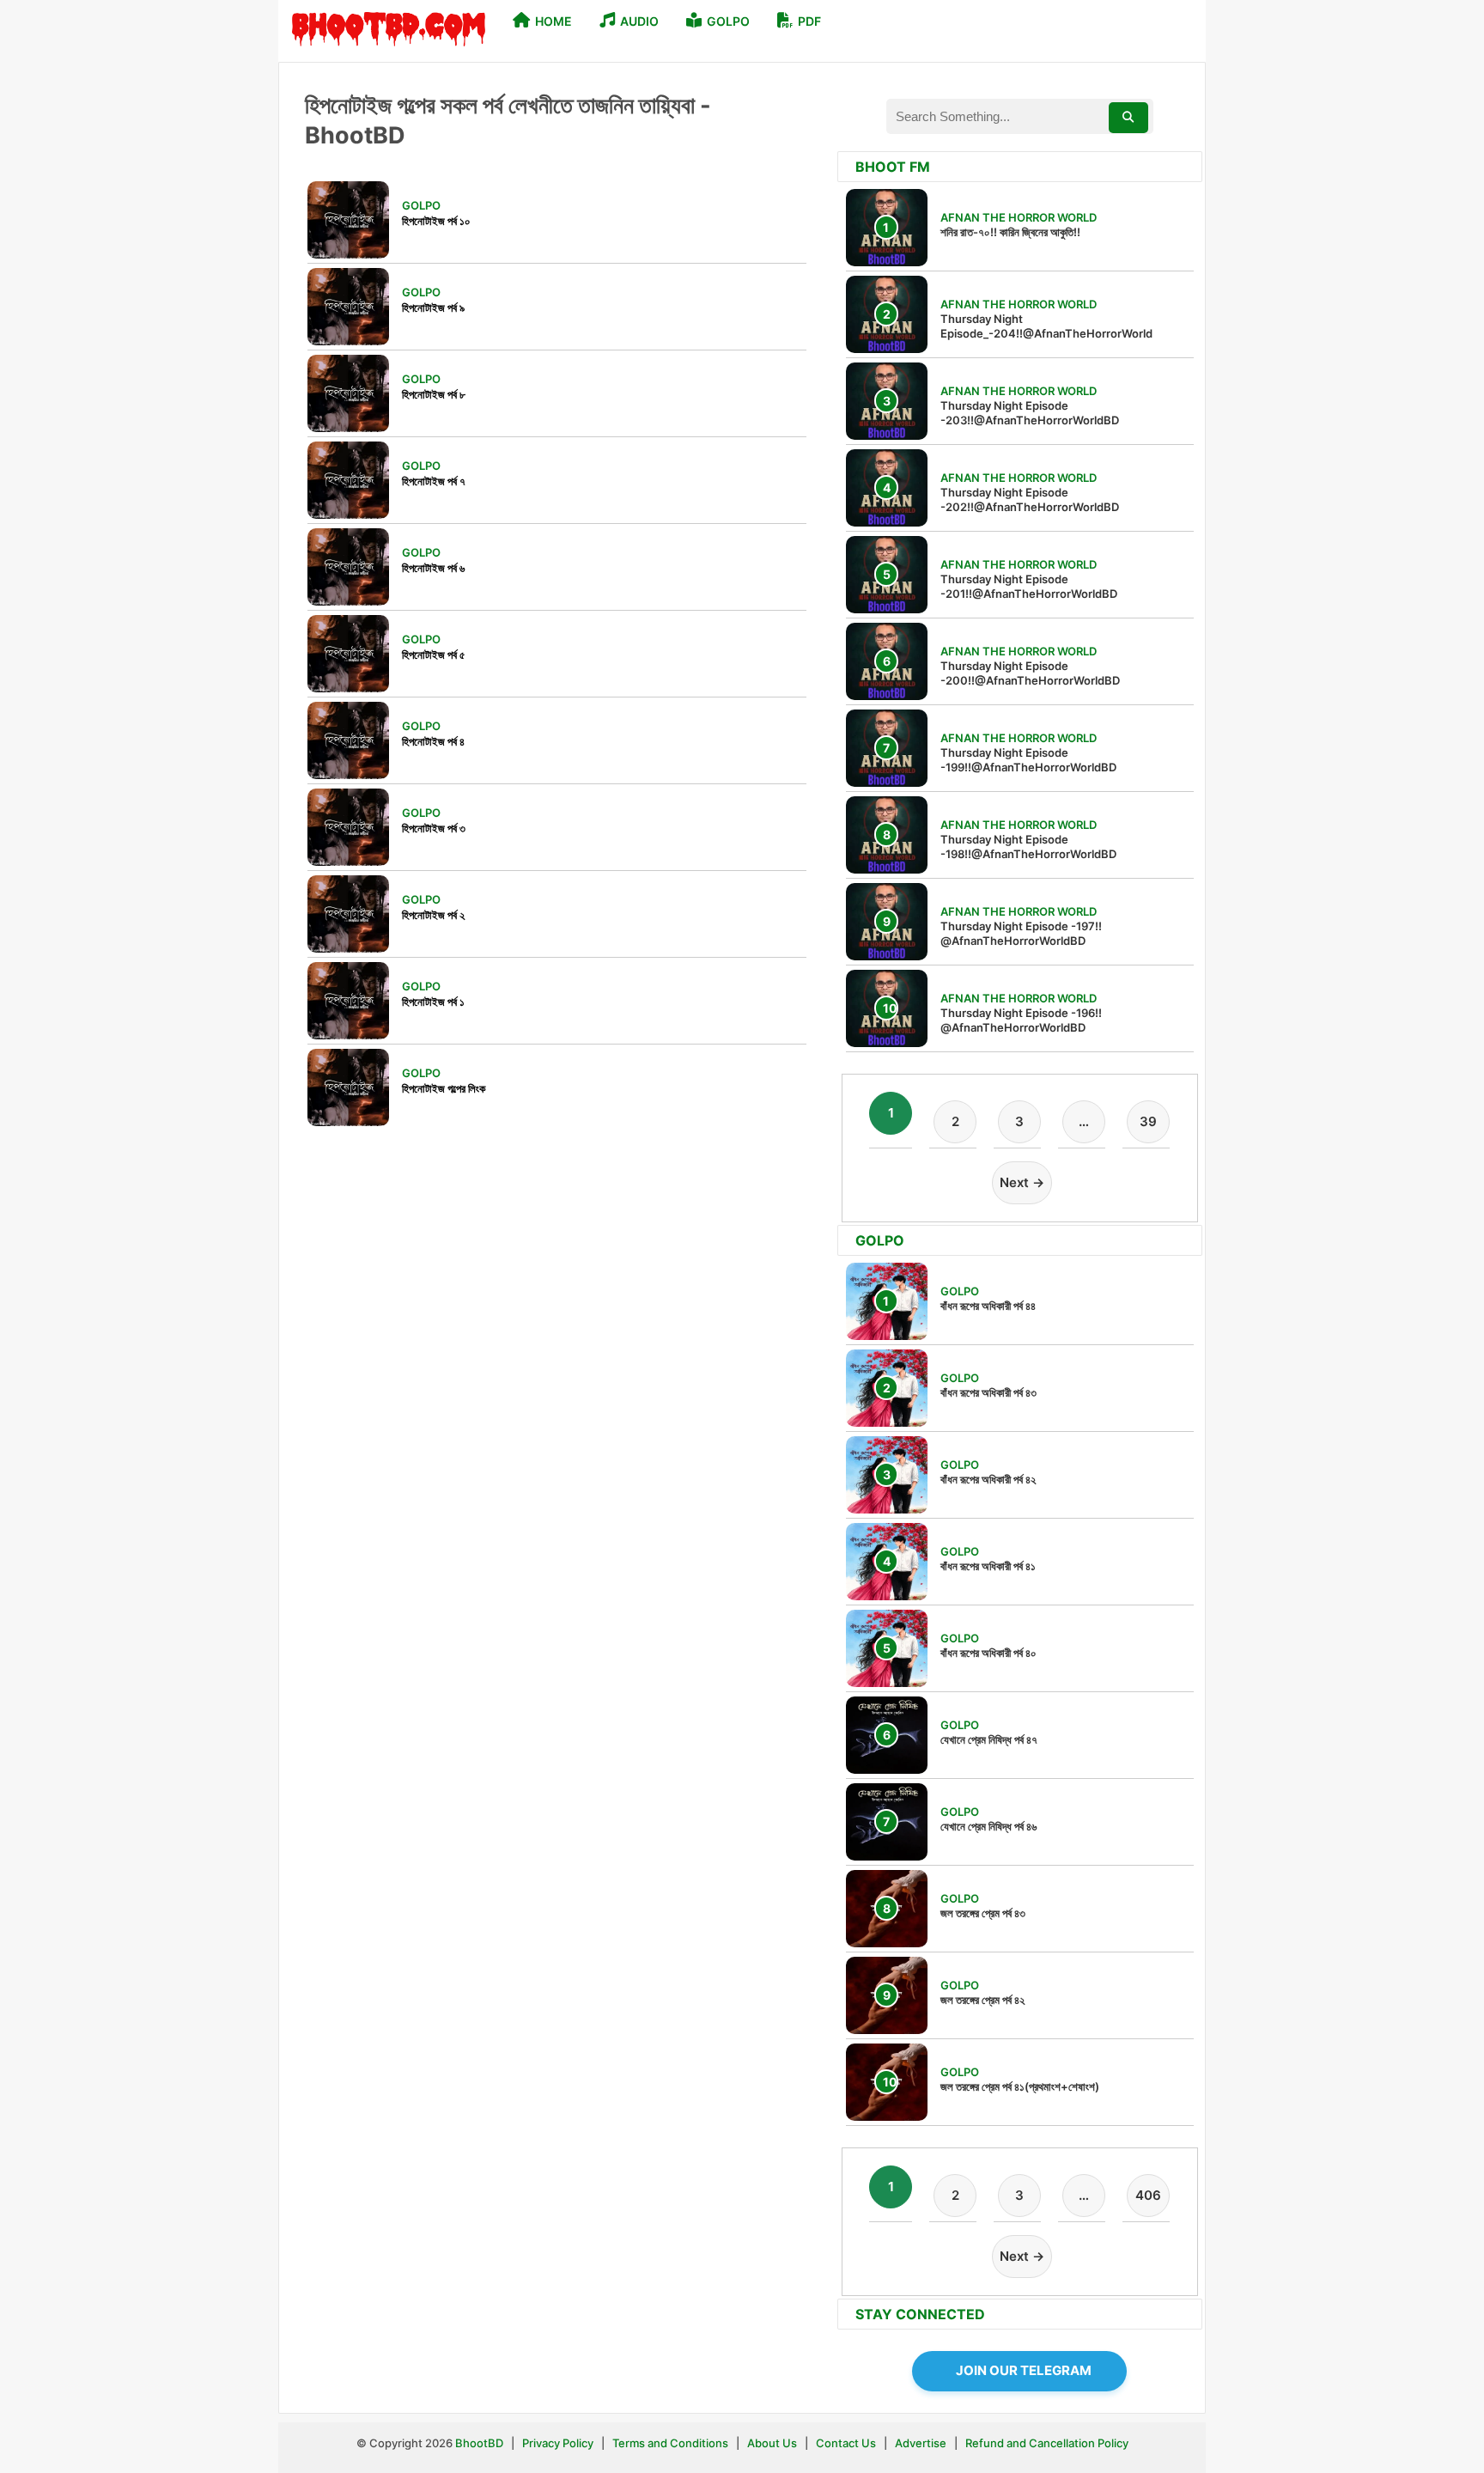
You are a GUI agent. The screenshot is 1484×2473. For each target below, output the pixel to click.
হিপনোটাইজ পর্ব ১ (433, 1002)
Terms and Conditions (672, 2443)
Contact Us (846, 2443)
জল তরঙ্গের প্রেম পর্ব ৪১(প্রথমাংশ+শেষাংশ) (1020, 2086)
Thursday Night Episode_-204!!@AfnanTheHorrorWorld (1046, 326)
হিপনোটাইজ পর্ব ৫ (434, 655)
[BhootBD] (389, 31)
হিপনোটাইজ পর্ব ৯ (433, 308)
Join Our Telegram (1024, 2370)
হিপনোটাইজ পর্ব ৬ (433, 568)
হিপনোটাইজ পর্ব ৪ (433, 741)
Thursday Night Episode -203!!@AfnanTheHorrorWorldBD (1030, 413)
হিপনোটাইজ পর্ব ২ (433, 915)
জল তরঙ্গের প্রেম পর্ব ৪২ (982, 2000)
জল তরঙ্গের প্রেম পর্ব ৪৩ (983, 1913)
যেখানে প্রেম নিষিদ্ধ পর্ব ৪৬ (988, 1826)
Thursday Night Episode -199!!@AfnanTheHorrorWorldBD (1028, 760)
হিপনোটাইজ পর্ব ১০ (436, 221)
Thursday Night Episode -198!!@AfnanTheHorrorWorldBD (1028, 847)
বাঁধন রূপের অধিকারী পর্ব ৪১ (988, 1566)
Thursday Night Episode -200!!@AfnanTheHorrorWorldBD (1030, 673)
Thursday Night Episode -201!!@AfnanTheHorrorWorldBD (1029, 586)
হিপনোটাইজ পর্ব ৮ (434, 394)
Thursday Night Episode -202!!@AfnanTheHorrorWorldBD (1030, 499)
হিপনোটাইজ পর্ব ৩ (434, 828)
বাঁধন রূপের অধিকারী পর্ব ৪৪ (988, 1306)
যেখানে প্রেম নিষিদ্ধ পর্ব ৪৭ (989, 1739)
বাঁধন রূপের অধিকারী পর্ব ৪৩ (988, 1392)
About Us (772, 2443)
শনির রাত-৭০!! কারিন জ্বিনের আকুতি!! (1010, 232)
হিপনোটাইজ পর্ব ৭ (434, 481)
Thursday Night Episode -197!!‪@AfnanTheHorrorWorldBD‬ (1021, 933)
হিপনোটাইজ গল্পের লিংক (444, 1088)
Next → (1022, 1182)
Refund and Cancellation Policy (1047, 2443)
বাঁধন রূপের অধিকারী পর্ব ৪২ (988, 1479)
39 (1148, 1121)
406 (1148, 2195)
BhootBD (479, 2443)
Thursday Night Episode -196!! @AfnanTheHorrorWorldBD (1021, 1020)
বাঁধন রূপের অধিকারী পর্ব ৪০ (988, 1653)
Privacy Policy (558, 2443)
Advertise (921, 2443)
